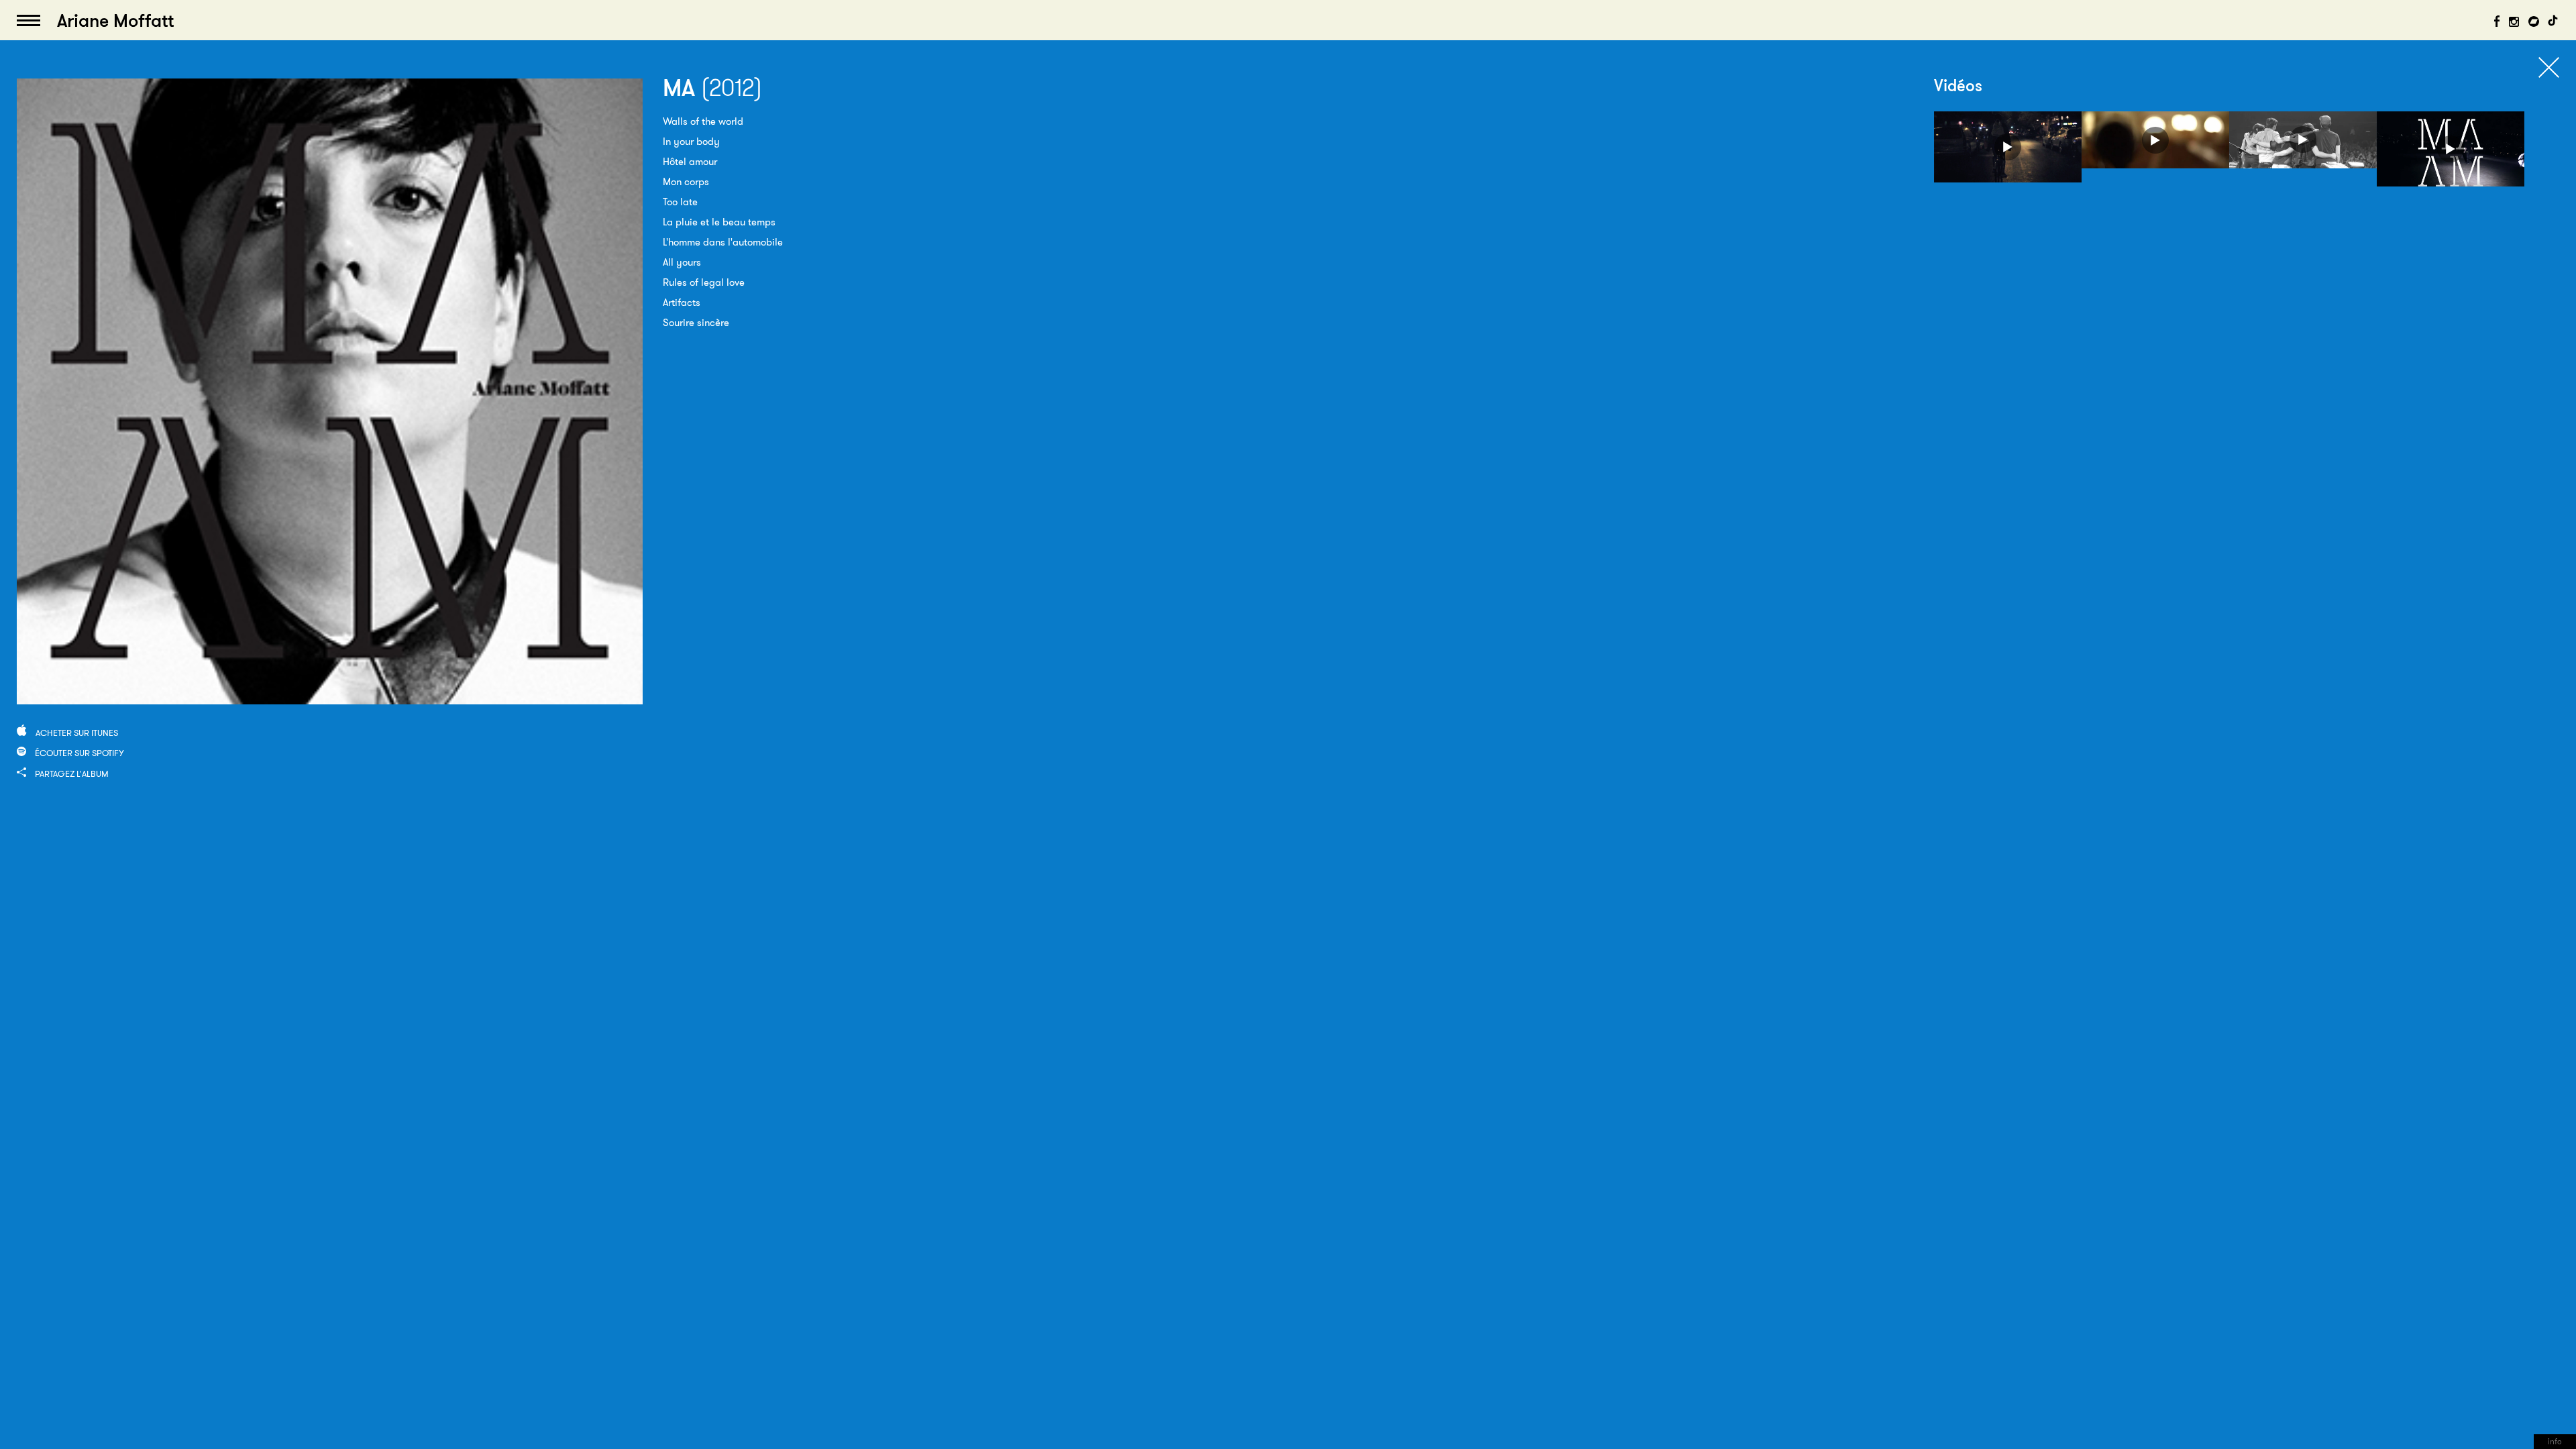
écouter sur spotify (79, 753)
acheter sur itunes (77, 733)
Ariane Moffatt (115, 20)
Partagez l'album (72, 773)
